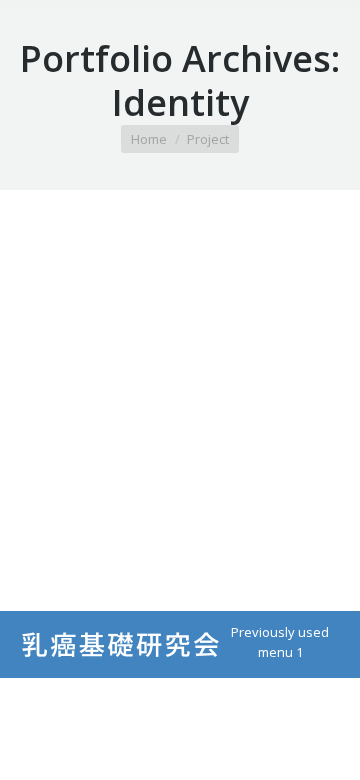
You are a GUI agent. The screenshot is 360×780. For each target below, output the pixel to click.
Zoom (180, 401)
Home (149, 139)
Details (234, 401)
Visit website (126, 401)
